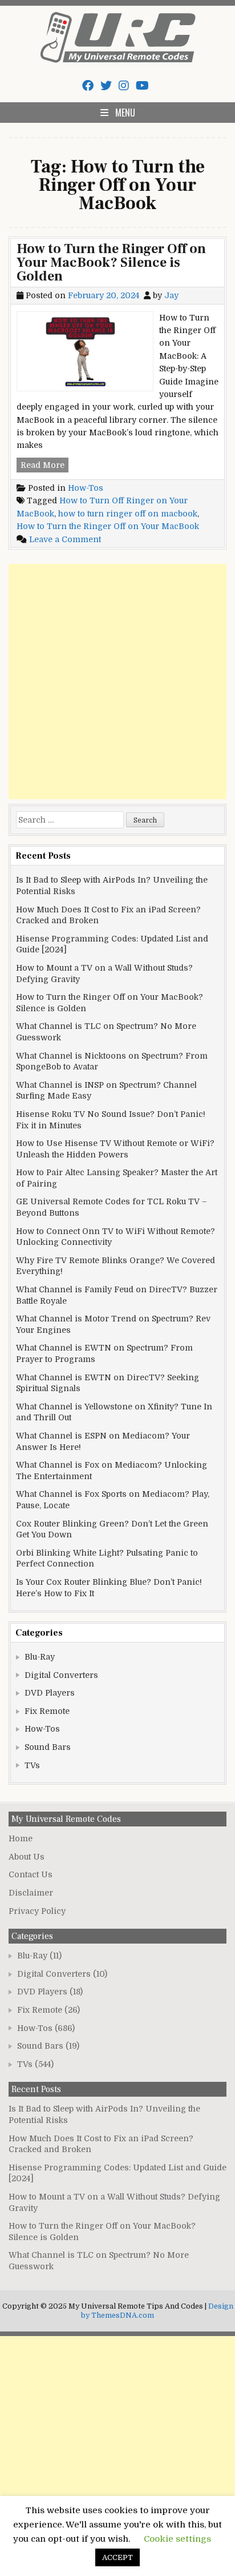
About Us (27, 1857)
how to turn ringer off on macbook (128, 514)
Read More (44, 466)
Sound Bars (48, 1747)
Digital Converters (61, 1675)
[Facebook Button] (88, 86)
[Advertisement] (117, 682)
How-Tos (86, 488)
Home (21, 1838)
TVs (32, 1765)
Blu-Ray (40, 1657)
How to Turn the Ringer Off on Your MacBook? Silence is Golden (111, 263)
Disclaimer (31, 1893)
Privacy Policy (37, 1911)
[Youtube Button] (142, 86)
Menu (125, 113)
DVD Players (50, 1693)
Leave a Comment (65, 539)
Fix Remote (47, 1711)
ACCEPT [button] (117, 2557)
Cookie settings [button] (177, 2539)
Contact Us (31, 1874)
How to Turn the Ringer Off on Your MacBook (108, 526)
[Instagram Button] (124, 86)
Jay (171, 295)
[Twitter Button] (106, 86)
